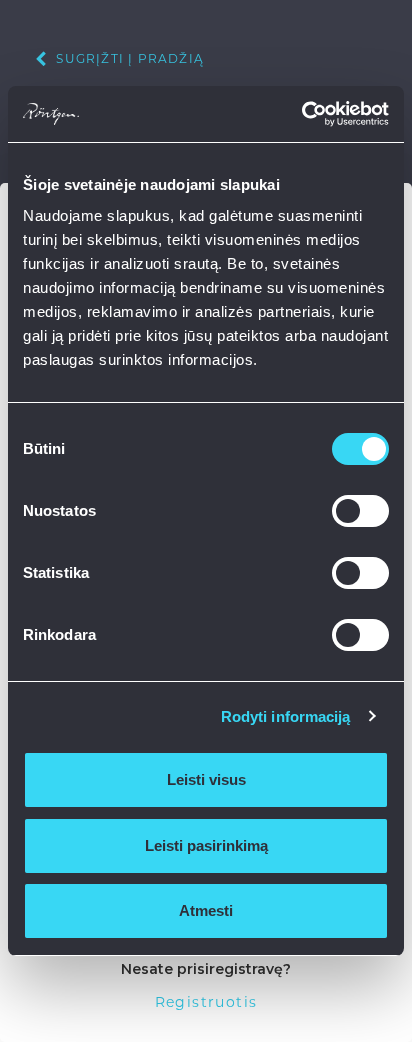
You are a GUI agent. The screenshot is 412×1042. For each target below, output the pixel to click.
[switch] (360, 511)
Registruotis (206, 1002)
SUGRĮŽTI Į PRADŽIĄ (128, 58)
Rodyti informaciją (286, 716)
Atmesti (206, 910)
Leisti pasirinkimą (206, 845)
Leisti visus (206, 779)
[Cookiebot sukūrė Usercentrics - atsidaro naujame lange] (301, 114)
